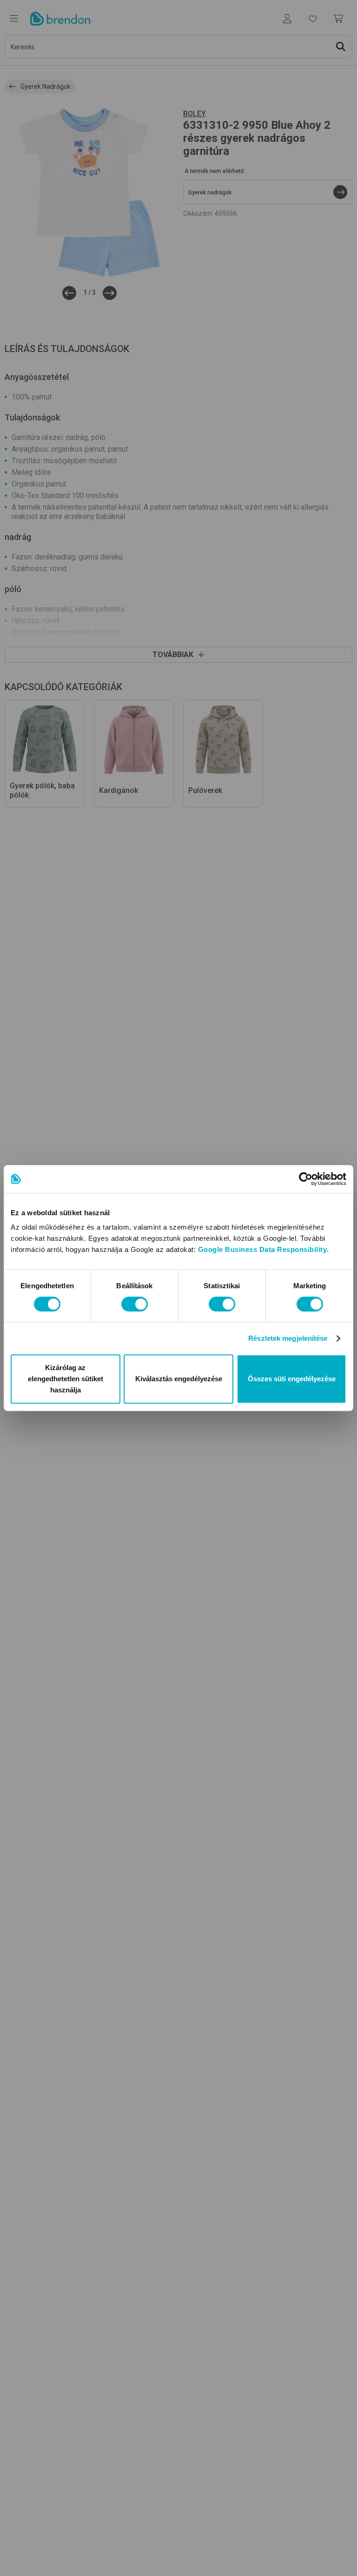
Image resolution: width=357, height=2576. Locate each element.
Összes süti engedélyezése (292, 1379)
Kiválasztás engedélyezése (179, 1379)
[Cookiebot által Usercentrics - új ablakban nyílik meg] (306, 1179)
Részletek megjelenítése (288, 1338)
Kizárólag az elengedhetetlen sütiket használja (66, 1379)
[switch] (135, 1304)
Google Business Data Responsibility (263, 1249)
